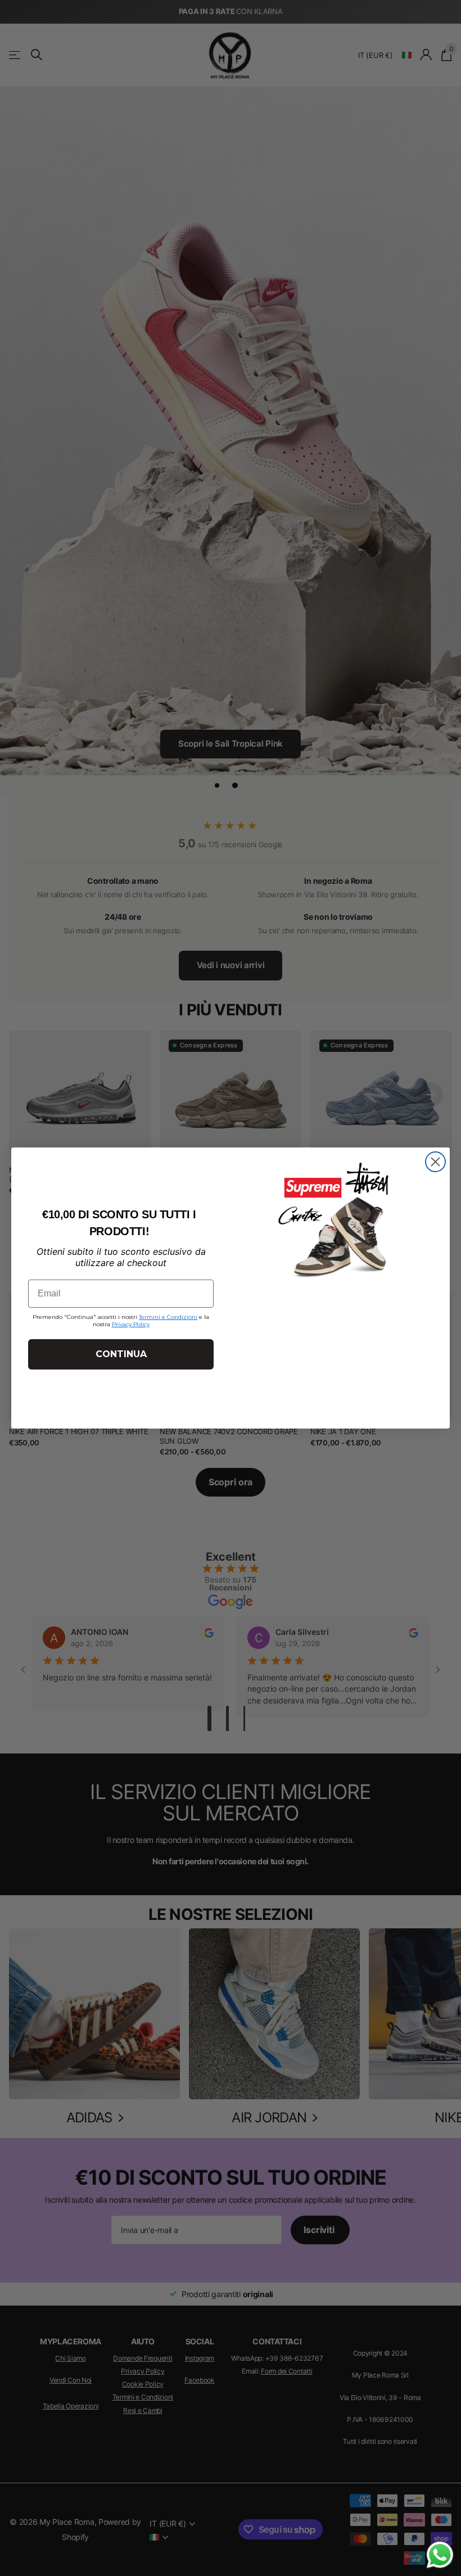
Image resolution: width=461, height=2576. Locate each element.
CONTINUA (121, 1354)
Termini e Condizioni (168, 1317)
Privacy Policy (131, 1324)
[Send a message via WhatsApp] (440, 2555)
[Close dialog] (435, 1162)
